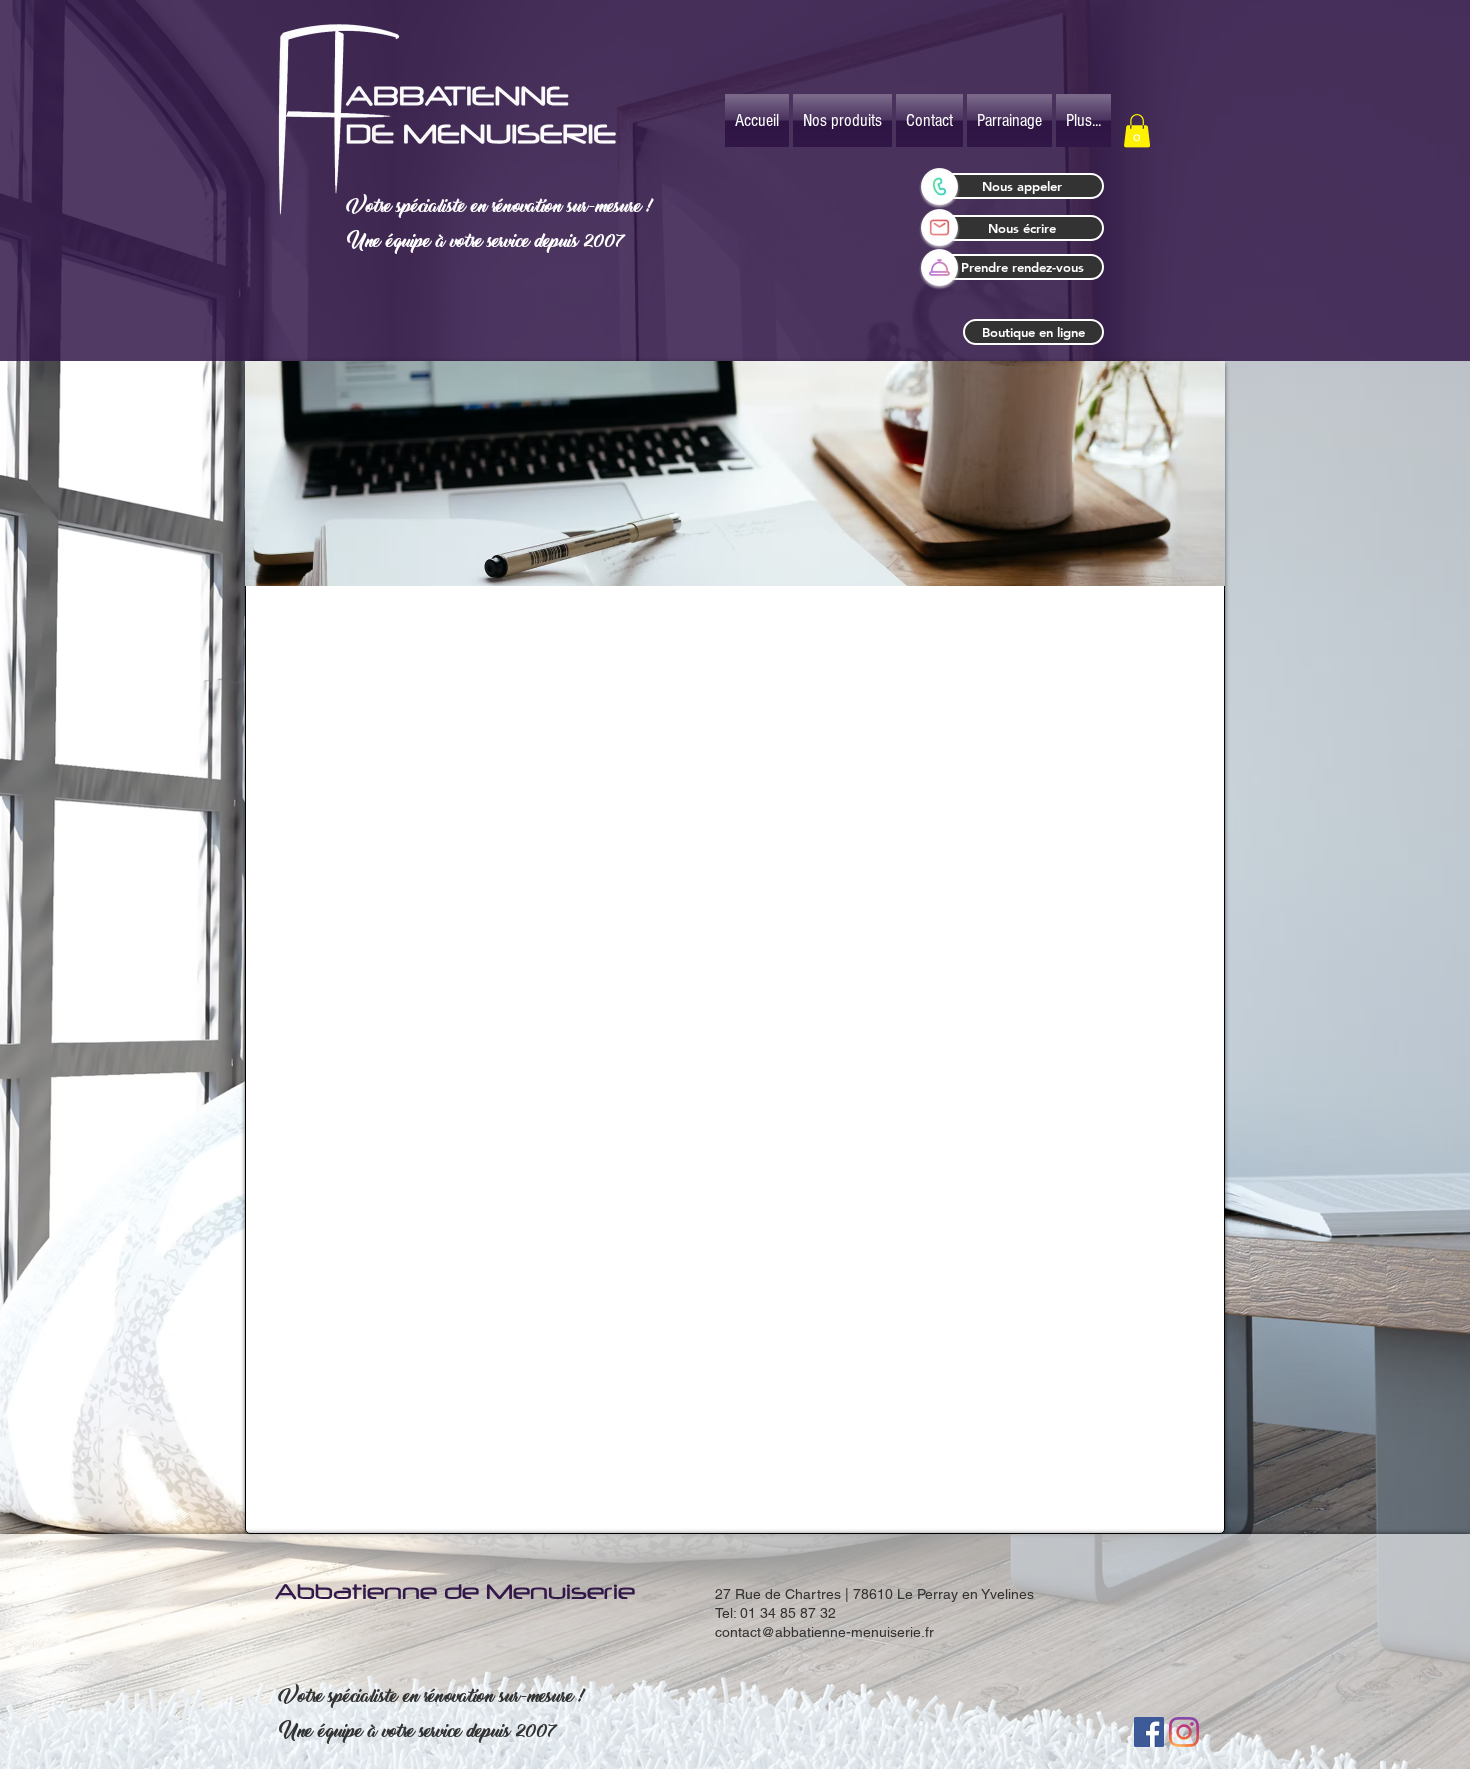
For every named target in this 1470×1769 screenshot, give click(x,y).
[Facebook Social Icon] (1149, 1732)
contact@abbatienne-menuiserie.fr (824, 1632)
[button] (1137, 130)
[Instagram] (1184, 1732)
